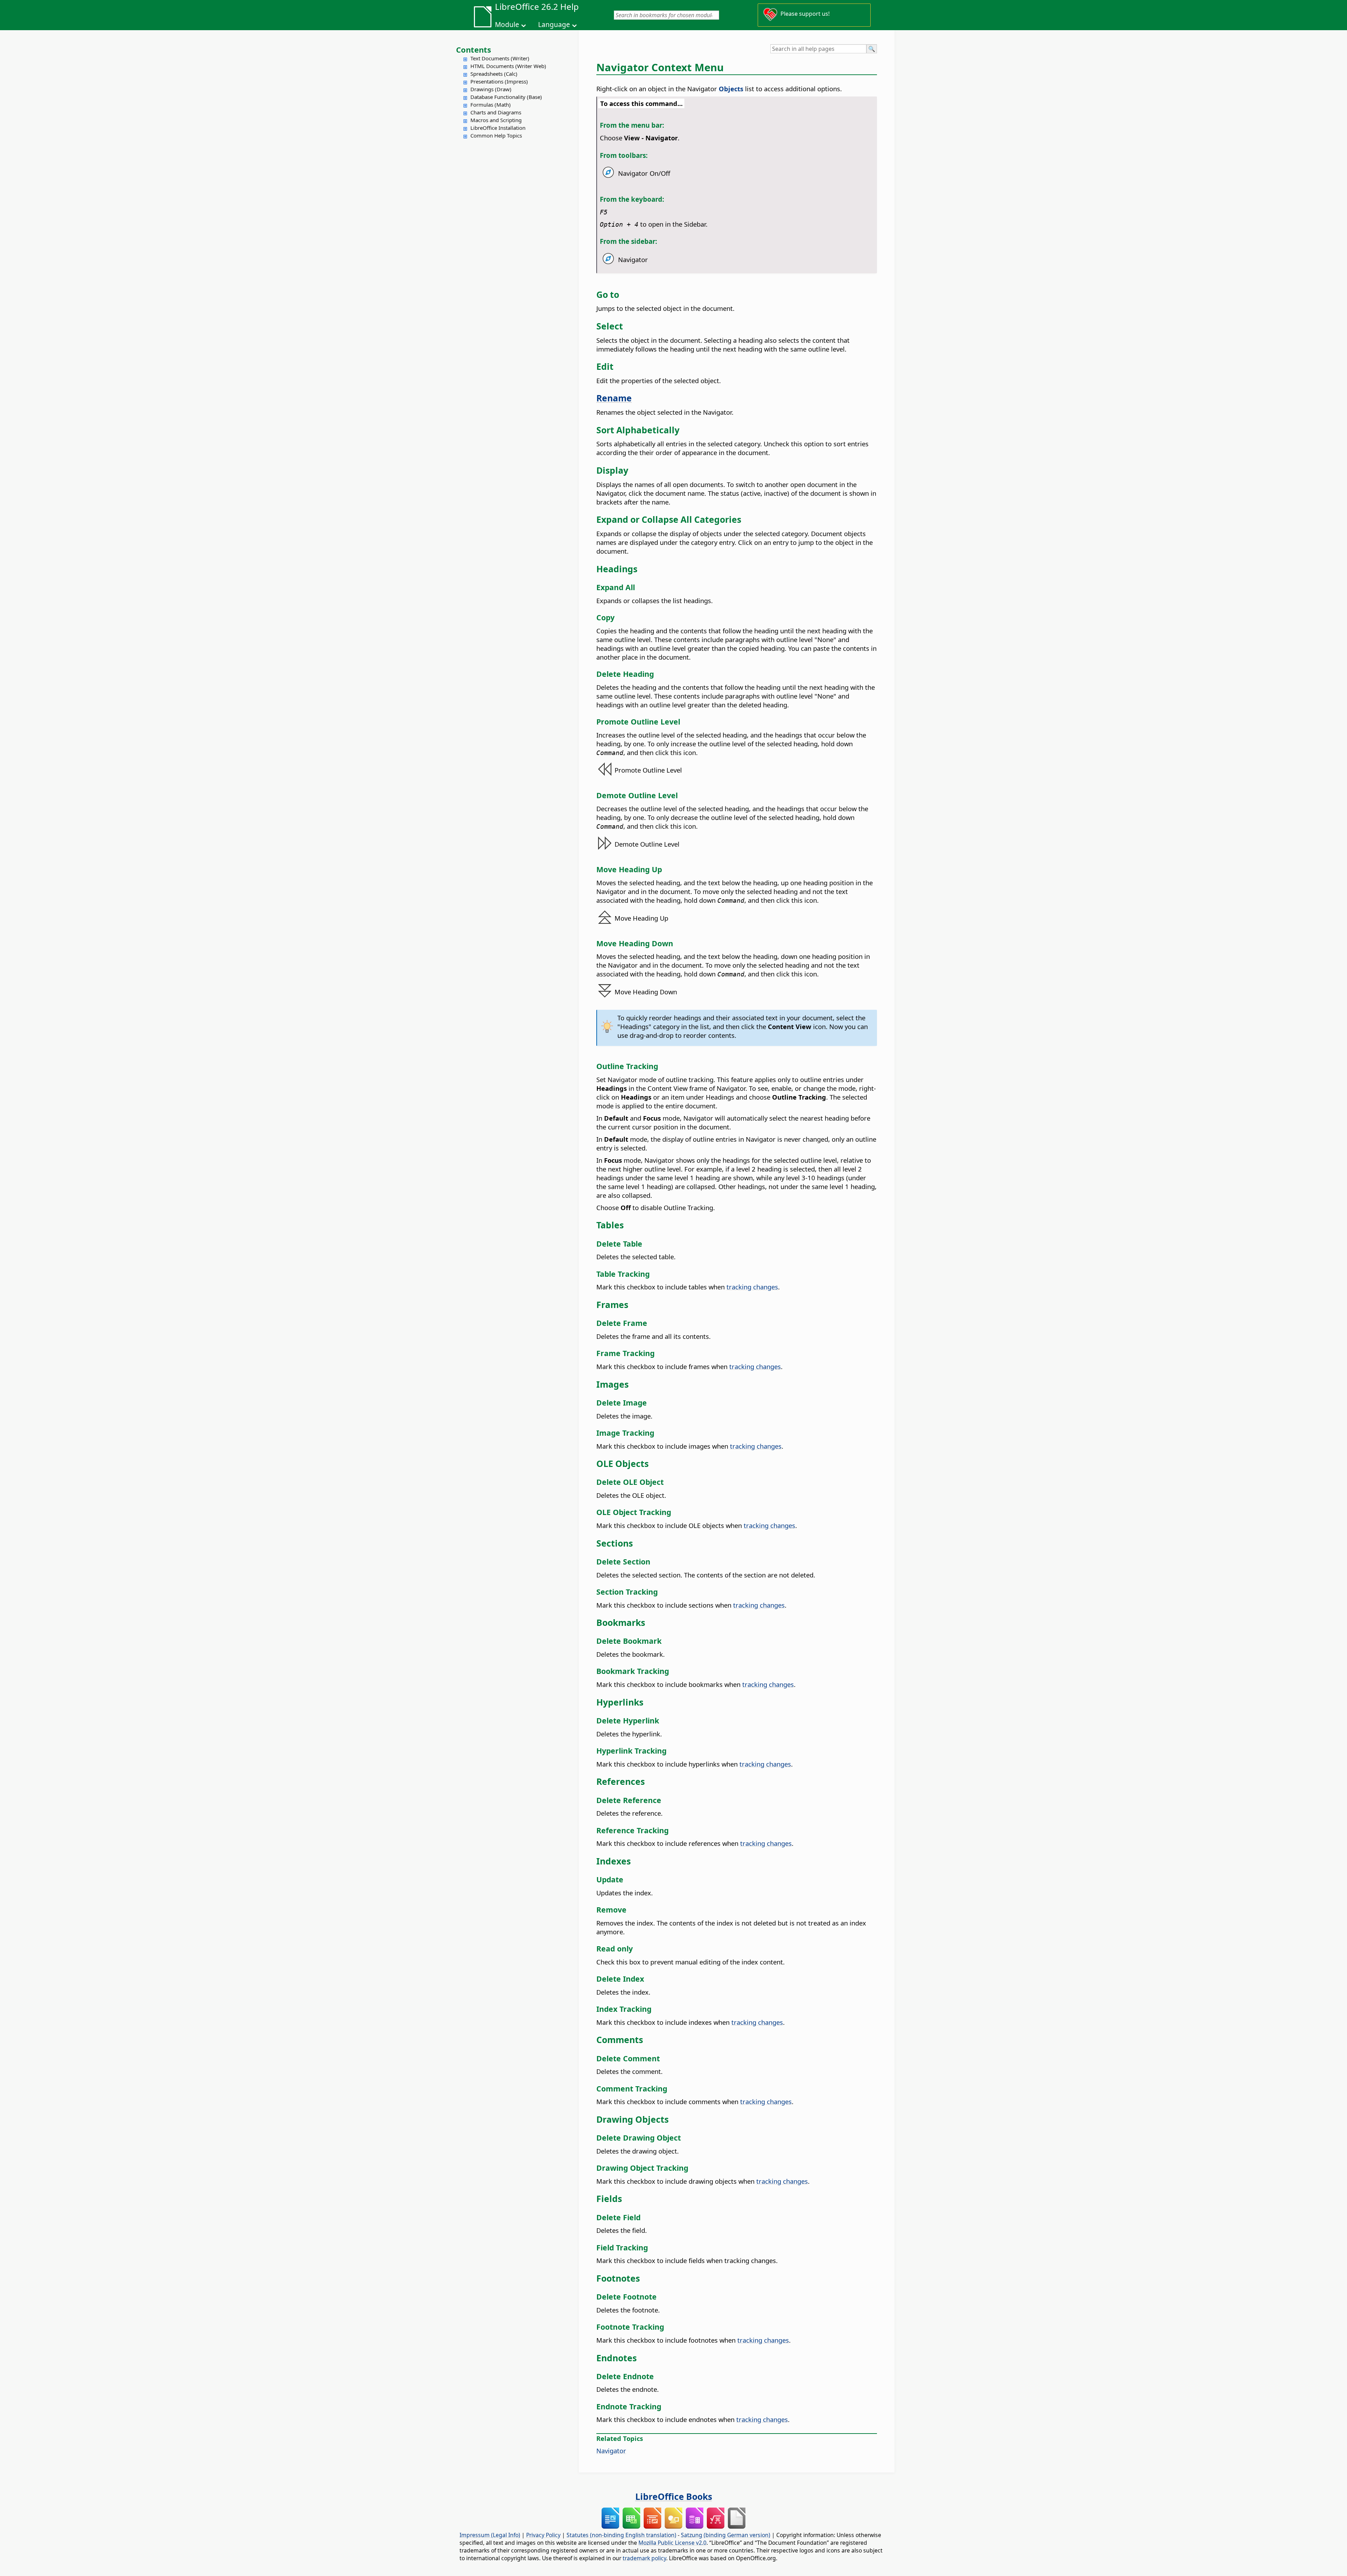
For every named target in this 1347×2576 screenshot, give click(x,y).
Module (507, 25)
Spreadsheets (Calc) (494, 74)
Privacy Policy (543, 2535)
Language (554, 25)
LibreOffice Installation (498, 128)
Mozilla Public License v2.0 (672, 2543)
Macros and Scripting (496, 120)
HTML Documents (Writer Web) (508, 66)
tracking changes (752, 1287)
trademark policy (644, 2558)
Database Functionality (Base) (506, 97)
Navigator (611, 2451)
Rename (614, 398)
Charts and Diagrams (496, 112)
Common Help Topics (496, 135)
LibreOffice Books (674, 2496)
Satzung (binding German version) (726, 2535)
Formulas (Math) (491, 105)
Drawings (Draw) (491, 89)
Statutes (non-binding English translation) (621, 2535)
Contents (474, 49)
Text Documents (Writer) (500, 58)
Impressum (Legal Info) (490, 2535)
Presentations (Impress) (499, 81)
